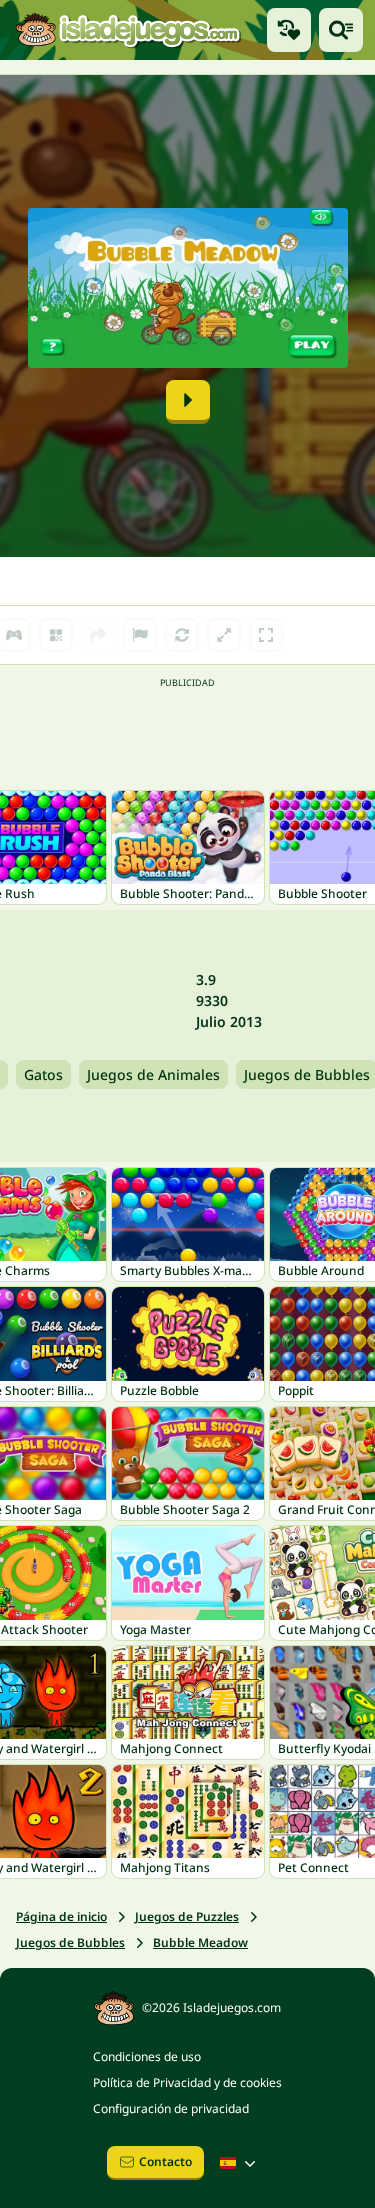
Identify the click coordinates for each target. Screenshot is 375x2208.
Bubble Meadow (200, 1942)
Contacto (165, 2161)
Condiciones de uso (147, 2056)
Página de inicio (61, 1916)
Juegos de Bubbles (70, 1942)
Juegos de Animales (153, 1074)
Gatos (43, 1074)
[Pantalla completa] (266, 635)
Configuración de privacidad (171, 2108)
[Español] (240, 2163)
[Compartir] (98, 635)
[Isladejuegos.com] (127, 30)
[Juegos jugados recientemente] (289, 30)
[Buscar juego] (341, 30)
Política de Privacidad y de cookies (187, 2082)
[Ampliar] (224, 635)
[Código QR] (56, 635)
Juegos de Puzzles (187, 1916)
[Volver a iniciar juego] (182, 635)
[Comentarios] (140, 635)
